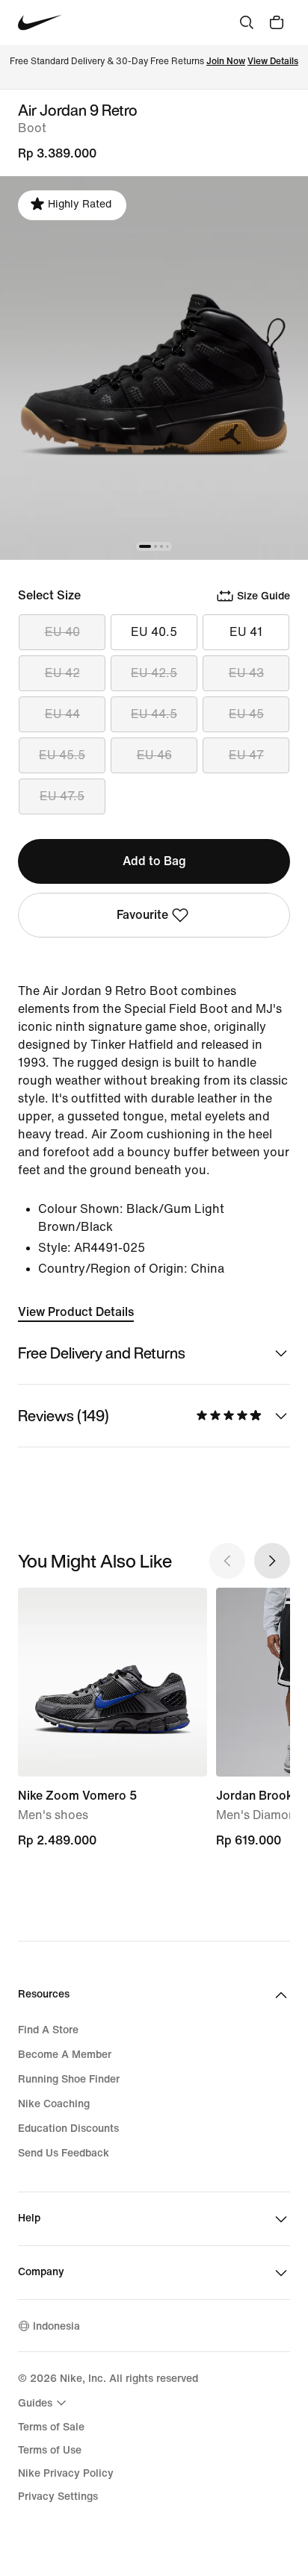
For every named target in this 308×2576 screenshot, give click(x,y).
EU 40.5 (154, 632)
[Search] (247, 22)
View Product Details (76, 1312)
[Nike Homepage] (40, 23)
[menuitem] (44, 2403)
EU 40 (62, 632)
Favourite (142, 915)
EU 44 (62, 714)
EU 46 (154, 755)
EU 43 (246, 673)
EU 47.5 (62, 796)
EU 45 (246, 714)
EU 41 (246, 632)
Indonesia (56, 2326)
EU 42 (62, 673)
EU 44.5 (154, 714)
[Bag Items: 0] (277, 22)
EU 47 (246, 755)
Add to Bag (154, 861)
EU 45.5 (62, 755)
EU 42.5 (154, 673)
